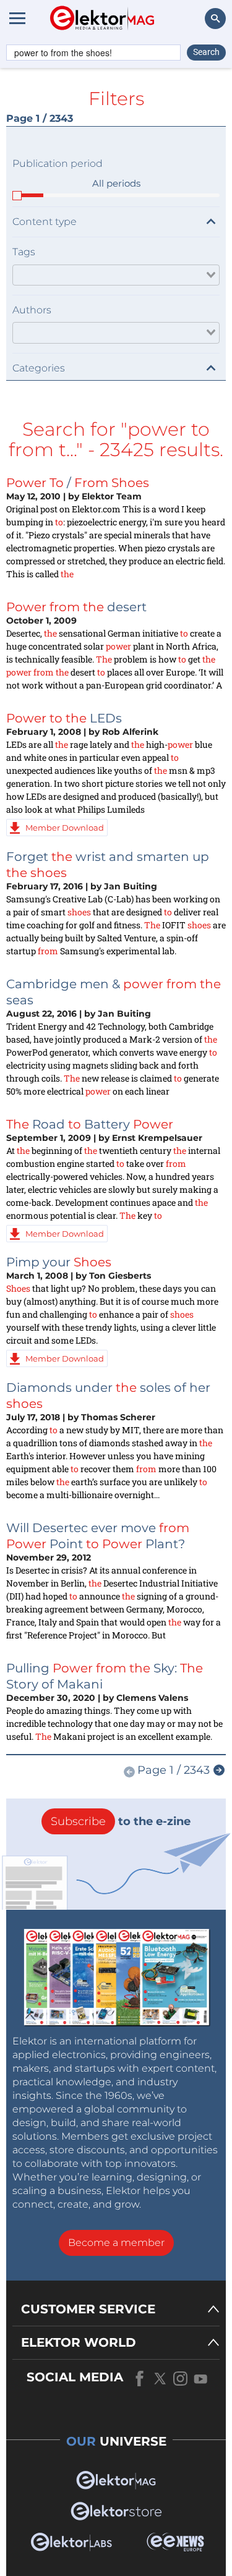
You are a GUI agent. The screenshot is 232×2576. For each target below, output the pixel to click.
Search (206, 52)
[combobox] (116, 275)
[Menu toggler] (17, 18)
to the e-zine (121, 1821)
